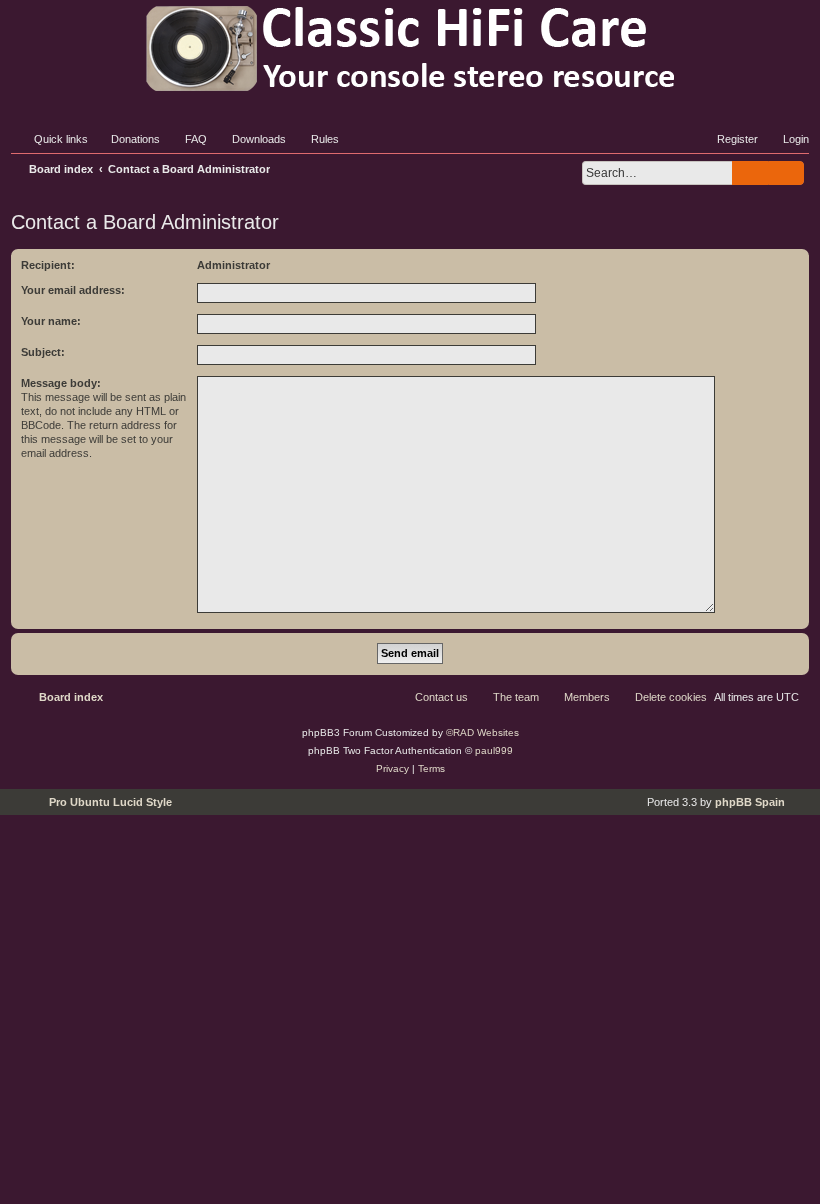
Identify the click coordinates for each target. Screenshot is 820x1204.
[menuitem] (126, 139)
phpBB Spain (750, 802)
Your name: (51, 321)
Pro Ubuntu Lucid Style (110, 802)
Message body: (61, 383)
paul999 (494, 750)
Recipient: (48, 265)
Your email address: (73, 290)
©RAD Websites (482, 732)
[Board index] (410, 48)
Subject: (43, 352)
